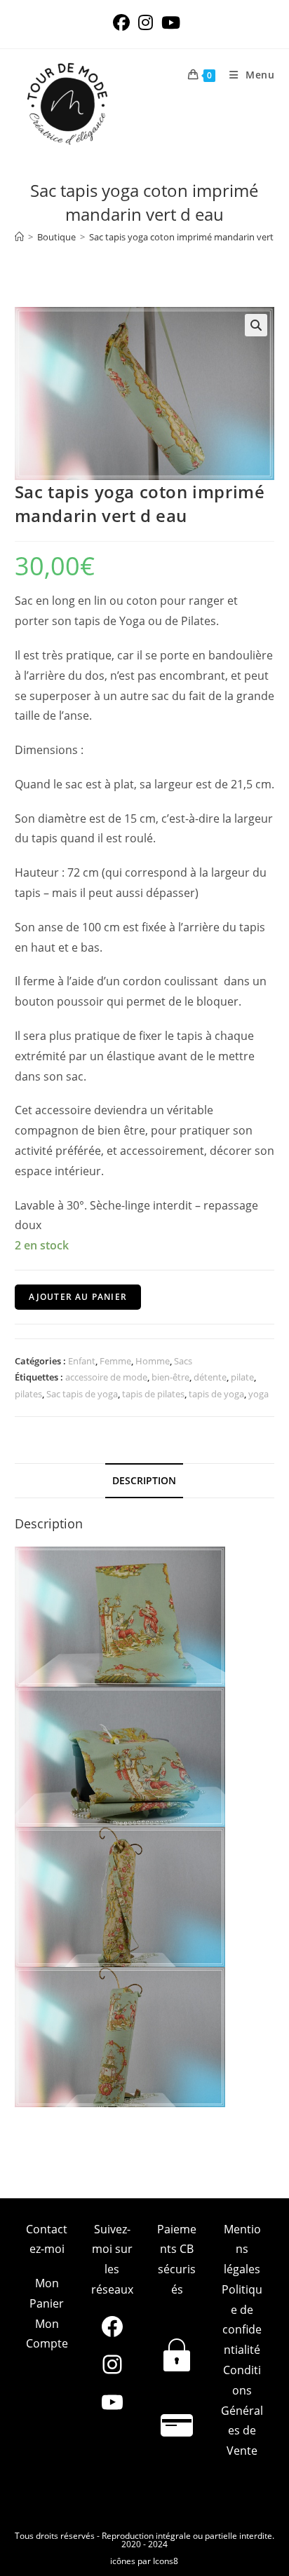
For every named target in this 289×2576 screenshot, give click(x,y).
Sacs (183, 1361)
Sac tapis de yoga (82, 1394)
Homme (153, 1361)
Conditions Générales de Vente (242, 2410)
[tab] (145, 1481)
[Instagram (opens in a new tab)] (146, 22)
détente (210, 1377)
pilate (242, 1377)
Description (144, 1480)
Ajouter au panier (78, 1297)
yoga (258, 1394)
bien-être (170, 1377)
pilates (28, 1394)
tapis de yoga (216, 1394)
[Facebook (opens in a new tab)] (121, 22)
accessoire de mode (106, 1377)
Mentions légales (242, 2249)
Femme (115, 1361)
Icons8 (166, 2561)
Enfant (82, 1361)
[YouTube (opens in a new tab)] (169, 22)
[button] (256, 325)
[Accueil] (19, 237)
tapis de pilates (153, 1394)
